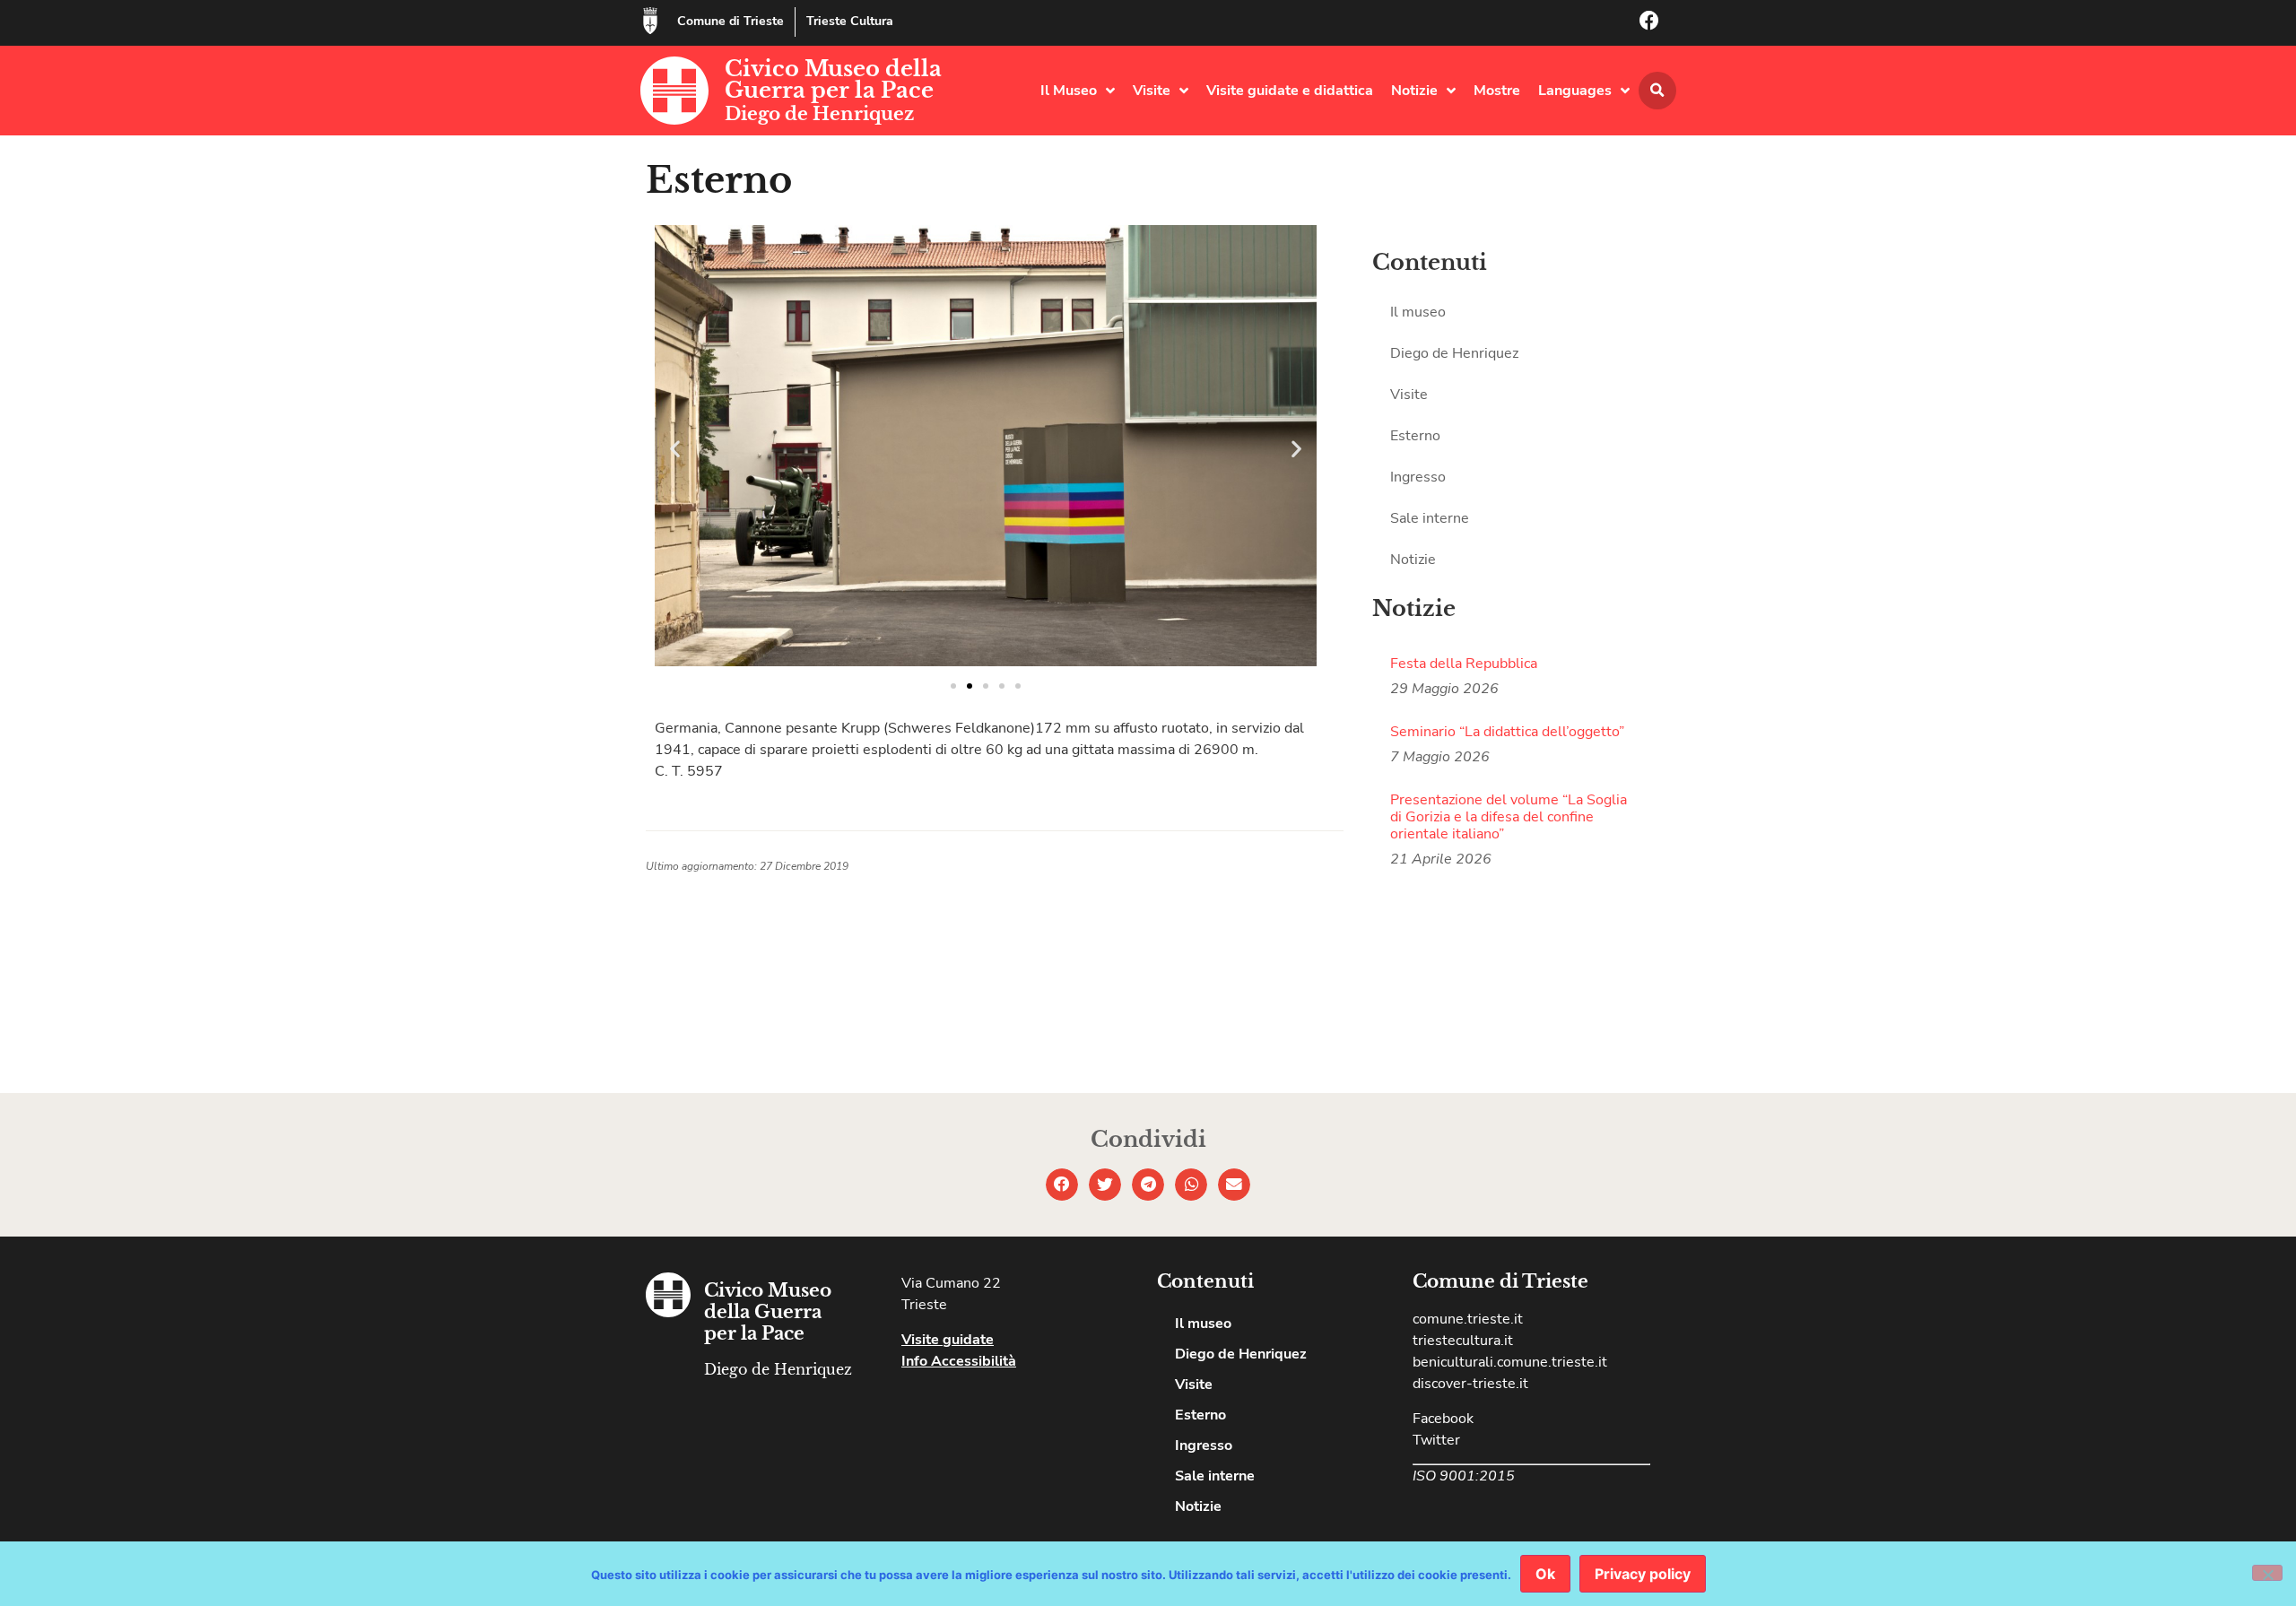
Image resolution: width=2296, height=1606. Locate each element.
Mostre (1497, 91)
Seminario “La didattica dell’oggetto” (1507, 732)
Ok (1545, 1574)
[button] (1657, 91)
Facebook (1443, 1419)
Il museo (1418, 312)
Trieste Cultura (850, 21)
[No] (2267, 1573)
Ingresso (1418, 477)
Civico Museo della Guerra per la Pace (833, 79)
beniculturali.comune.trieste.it (1510, 1362)
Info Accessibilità (959, 1361)
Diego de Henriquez (819, 114)
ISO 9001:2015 (1464, 1476)
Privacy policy (1643, 1574)
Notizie (1414, 91)
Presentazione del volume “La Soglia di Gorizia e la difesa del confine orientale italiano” (1509, 817)
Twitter (1436, 1440)
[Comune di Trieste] (650, 21)
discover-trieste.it (1470, 1384)
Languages (1575, 91)
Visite (1152, 91)
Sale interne (1430, 518)
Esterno (1415, 436)
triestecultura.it (1463, 1341)
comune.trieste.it (1468, 1319)
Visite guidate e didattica (1290, 91)
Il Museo (1069, 91)
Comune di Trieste (731, 21)
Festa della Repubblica (1464, 664)
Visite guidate (948, 1340)
